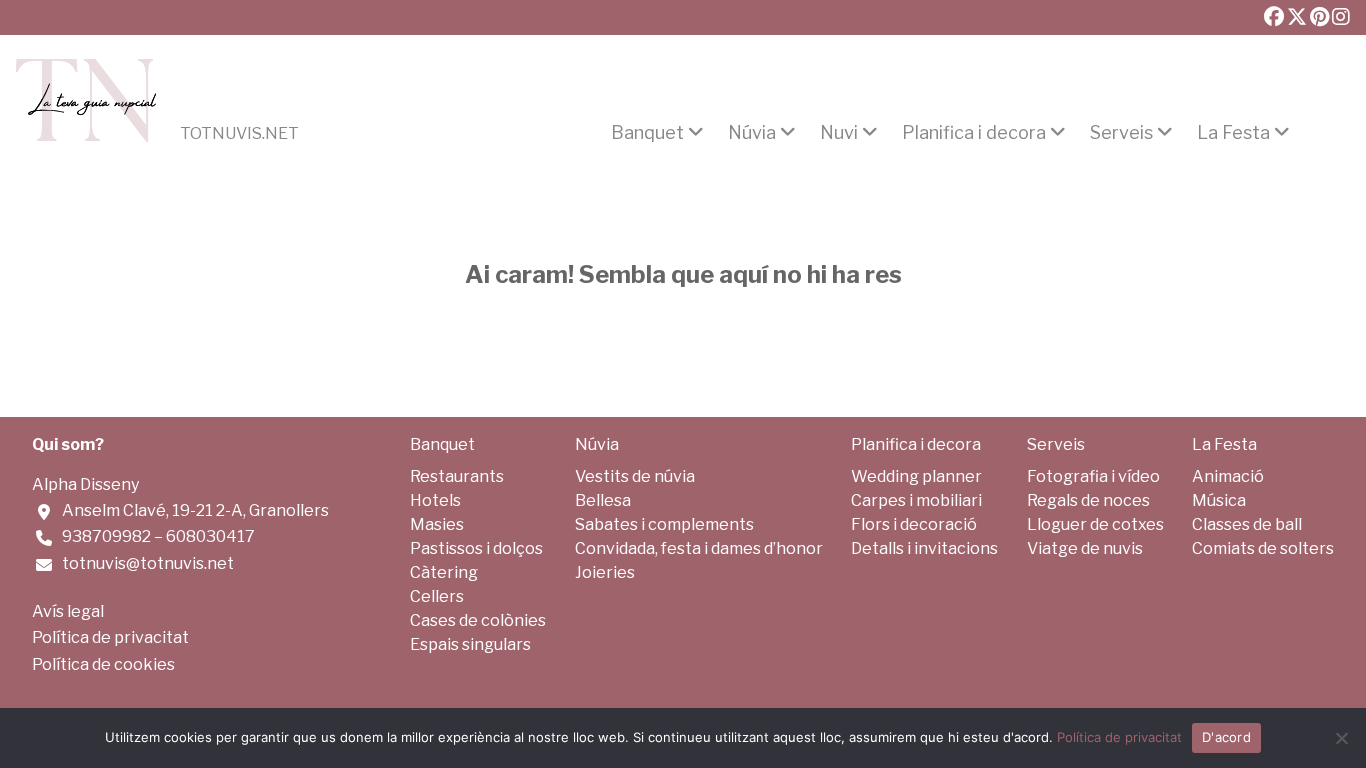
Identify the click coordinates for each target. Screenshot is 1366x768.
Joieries (605, 572)
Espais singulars (470, 644)
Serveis (1121, 133)
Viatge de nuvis (1085, 548)
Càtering (444, 572)
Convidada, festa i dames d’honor (699, 548)
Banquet (647, 133)
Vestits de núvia (635, 476)
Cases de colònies (478, 620)
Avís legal (68, 611)
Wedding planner (916, 476)
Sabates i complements (664, 524)
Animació (1228, 476)
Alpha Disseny (85, 484)
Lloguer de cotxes (1095, 524)
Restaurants (457, 476)
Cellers (437, 596)
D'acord (1226, 737)
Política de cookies (103, 664)
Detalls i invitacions (924, 548)
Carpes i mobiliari (916, 500)
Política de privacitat (110, 637)
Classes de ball (1247, 524)
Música (1219, 500)
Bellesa (603, 500)
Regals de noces (1088, 500)
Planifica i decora (974, 133)
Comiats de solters (1263, 548)
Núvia (752, 133)
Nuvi (839, 133)
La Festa (1233, 133)
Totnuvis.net (239, 134)
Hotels (435, 500)
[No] (1341, 738)
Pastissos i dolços (476, 548)
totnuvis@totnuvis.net (148, 563)
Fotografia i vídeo (1093, 476)
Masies (437, 524)
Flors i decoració (914, 524)
